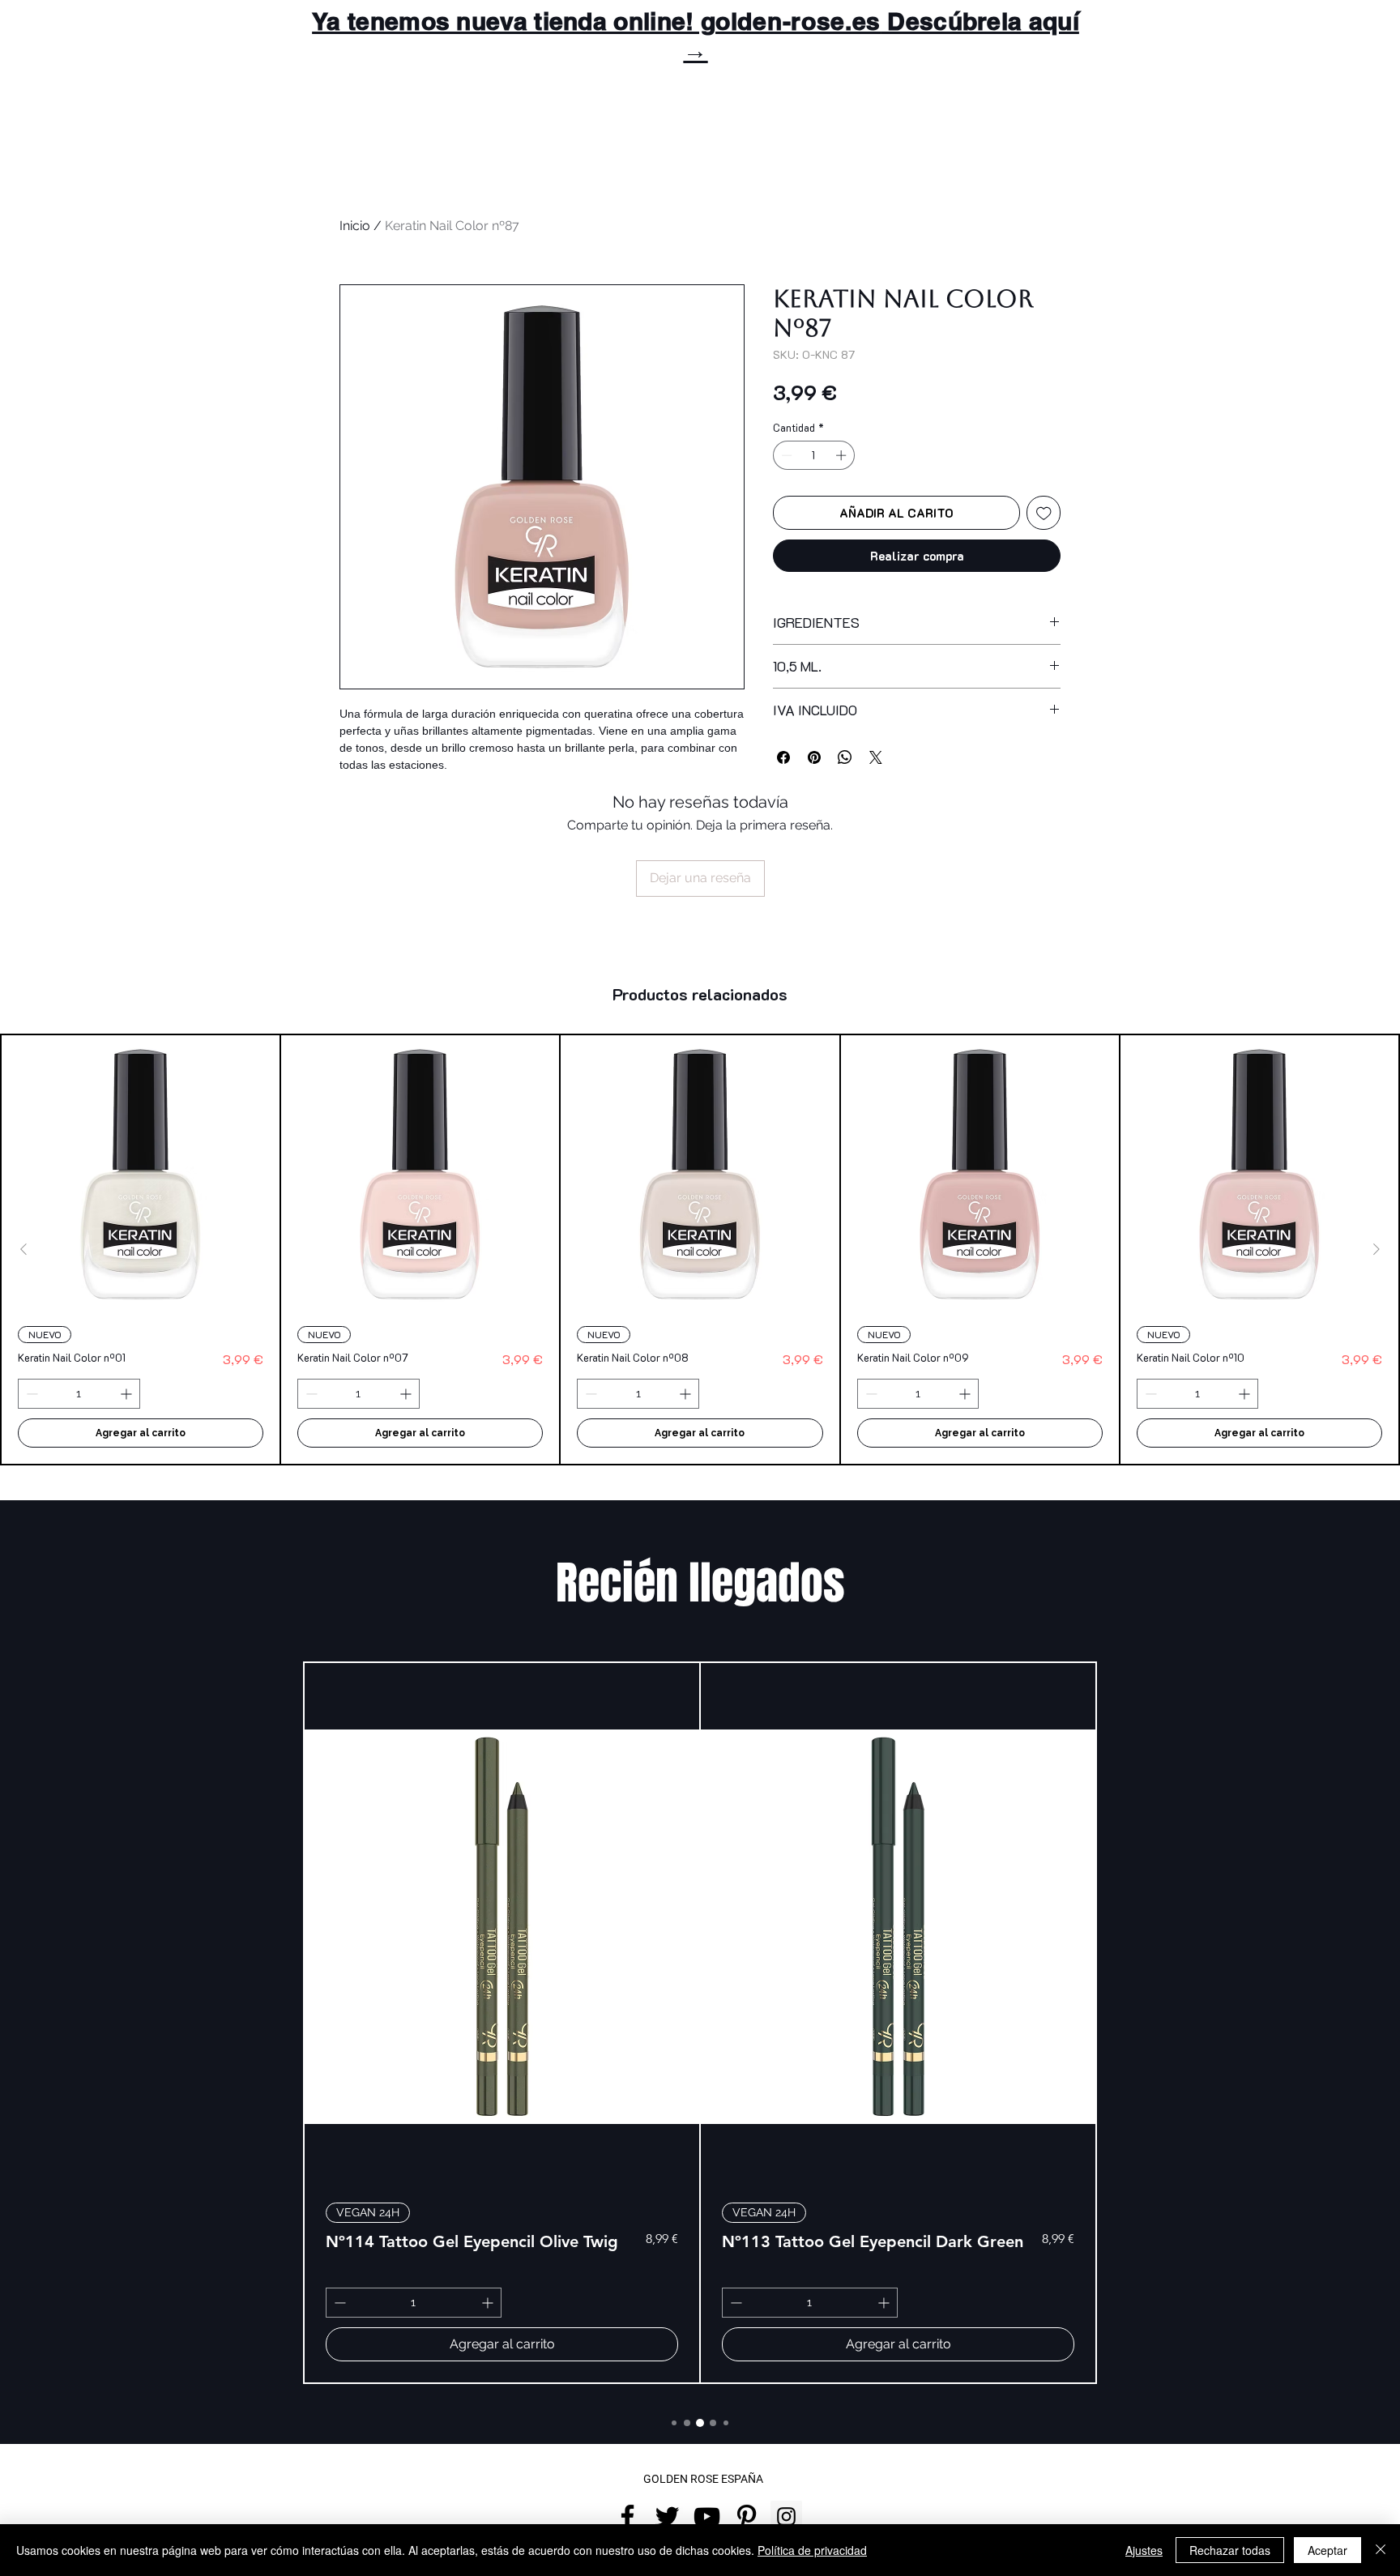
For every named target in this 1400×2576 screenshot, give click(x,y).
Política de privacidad (812, 2550)
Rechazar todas (1230, 2550)
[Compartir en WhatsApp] (845, 757)
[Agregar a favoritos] (1044, 513)
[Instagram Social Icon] (786, 2516)
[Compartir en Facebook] (783, 757)
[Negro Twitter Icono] (667, 2516)
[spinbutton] (814, 455)
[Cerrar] (1381, 2550)
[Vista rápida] (141, 1174)
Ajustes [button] (1144, 2550)
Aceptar (1327, 2550)
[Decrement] (785, 455)
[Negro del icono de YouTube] (707, 2516)
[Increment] (843, 455)
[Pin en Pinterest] (814, 757)
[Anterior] (23, 1249)
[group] (700, 1250)
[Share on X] (876, 757)
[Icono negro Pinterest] (747, 2516)
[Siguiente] (1377, 1249)
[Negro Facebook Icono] (627, 2516)
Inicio (355, 226)
